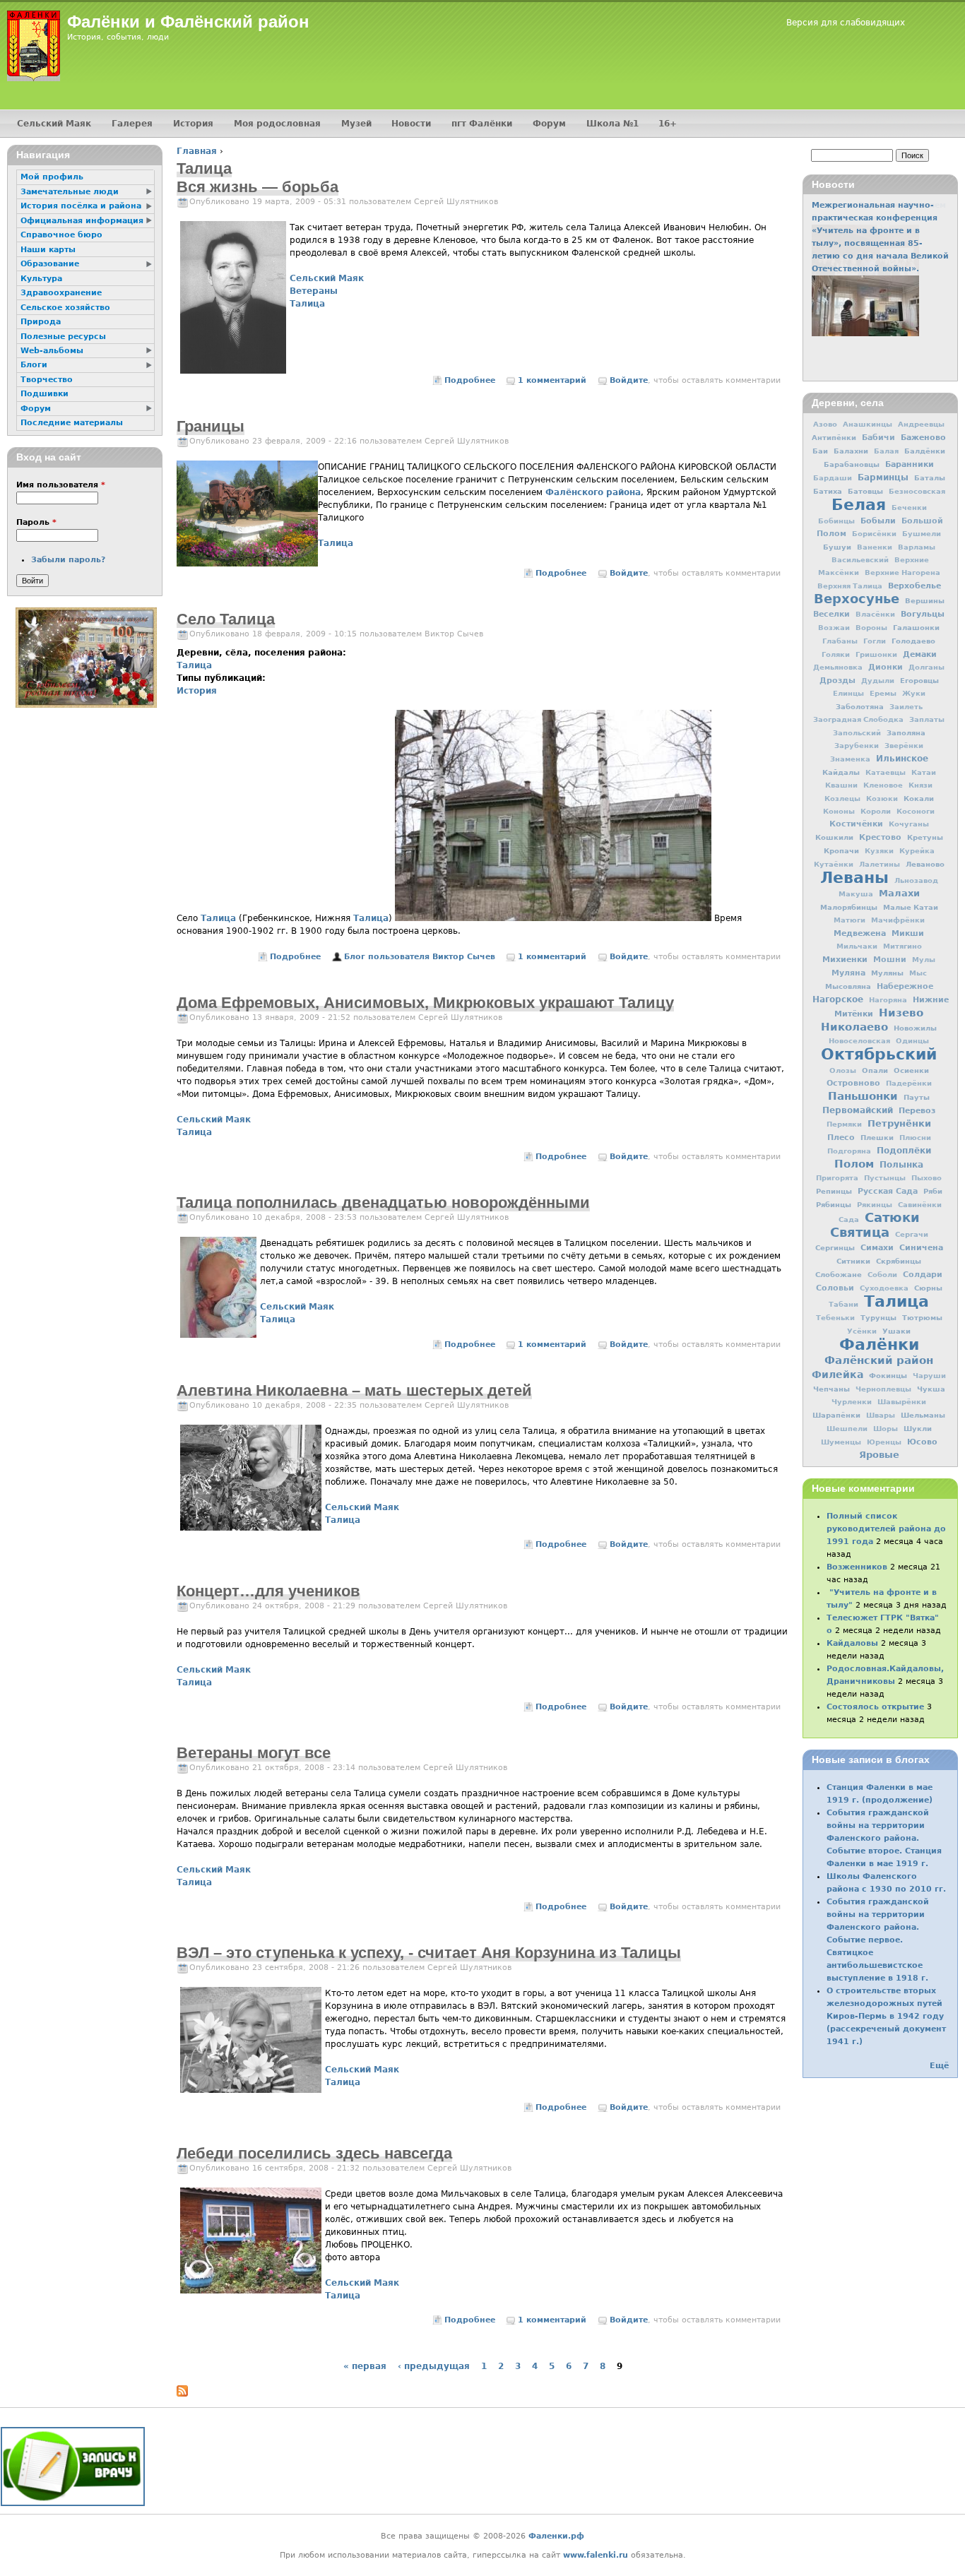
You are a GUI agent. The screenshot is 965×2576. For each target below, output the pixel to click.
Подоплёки (904, 1151)
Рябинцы (834, 1204)
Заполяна (906, 732)
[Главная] (34, 46)
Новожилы (915, 1028)
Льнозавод (916, 880)
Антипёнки (834, 437)
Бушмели (922, 534)
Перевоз (917, 1110)
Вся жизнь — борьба (257, 187)
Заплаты (927, 719)
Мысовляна (848, 986)
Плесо (841, 1138)
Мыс (918, 973)
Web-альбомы (52, 351)
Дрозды (837, 681)
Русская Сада (888, 1191)
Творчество (47, 380)
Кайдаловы (852, 1643)
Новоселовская (859, 1041)
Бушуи (837, 547)
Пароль (36, 522)
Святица (860, 1232)
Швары (881, 1415)
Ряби (933, 1191)
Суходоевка (884, 1288)
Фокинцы (888, 1375)
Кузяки (879, 851)
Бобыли (878, 521)
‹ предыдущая (434, 2366)
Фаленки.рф (556, 2536)
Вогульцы (923, 614)
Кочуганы (909, 824)
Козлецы (842, 799)
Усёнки (862, 1331)
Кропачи (841, 850)
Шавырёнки (902, 1402)
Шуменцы (841, 1442)
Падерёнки (909, 1083)
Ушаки (896, 1331)
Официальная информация (82, 221)
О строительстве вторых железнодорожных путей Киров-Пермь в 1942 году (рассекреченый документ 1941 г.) (886, 2016)
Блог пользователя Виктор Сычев (420, 957)
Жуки (914, 693)
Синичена (921, 1247)
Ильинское (902, 759)
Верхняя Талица (850, 586)
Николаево (854, 1027)
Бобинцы (836, 521)
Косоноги (916, 811)
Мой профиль (52, 177)
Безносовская (917, 491)
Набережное (905, 986)
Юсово (922, 1442)
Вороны (871, 628)
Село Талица (226, 619)
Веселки (831, 614)
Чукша (931, 1389)
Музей (356, 124)
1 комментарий (552, 380)
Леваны (854, 877)
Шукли (918, 1428)
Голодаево (913, 641)
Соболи (882, 1275)
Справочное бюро (61, 235)
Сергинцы (835, 1247)
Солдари (923, 1275)
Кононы (839, 811)
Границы (211, 426)
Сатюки (892, 1217)
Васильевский (860, 560)
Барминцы (883, 477)
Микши (908, 933)
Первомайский (858, 1110)
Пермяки (844, 1124)
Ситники (853, 1261)
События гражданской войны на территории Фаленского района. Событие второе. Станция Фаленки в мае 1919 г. (884, 1838)
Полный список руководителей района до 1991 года (886, 1529)
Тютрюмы (922, 1317)
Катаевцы (886, 772)
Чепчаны (831, 1389)
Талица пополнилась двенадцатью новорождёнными (383, 1203)
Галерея (132, 124)
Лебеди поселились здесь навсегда (314, 2153)
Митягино (902, 946)
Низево (901, 1013)
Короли (876, 811)
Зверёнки (904, 746)
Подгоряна (849, 1151)
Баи (820, 451)
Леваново (925, 864)
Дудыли (878, 681)
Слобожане (839, 1274)
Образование (50, 264)
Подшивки (45, 394)
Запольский (857, 733)
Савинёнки (920, 1205)
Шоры (886, 1429)
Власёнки (875, 614)
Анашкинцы (868, 424)
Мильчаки (857, 946)
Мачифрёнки (898, 920)
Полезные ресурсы (63, 337)
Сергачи (912, 1234)
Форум (549, 124)
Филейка (837, 1375)
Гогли (875, 641)
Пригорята (837, 1178)
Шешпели (847, 1429)
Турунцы (878, 1317)
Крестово (880, 837)
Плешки (877, 1137)
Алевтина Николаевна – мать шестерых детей (354, 1390)
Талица (307, 304)
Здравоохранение (61, 293)
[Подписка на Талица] (182, 2394)
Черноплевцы (883, 1389)
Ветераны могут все (254, 1753)
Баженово (923, 437)
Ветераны (314, 291)
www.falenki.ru (596, 2555)
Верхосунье (857, 599)
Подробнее (470, 380)
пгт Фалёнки (482, 124)
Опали (875, 1070)
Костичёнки (856, 824)
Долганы (926, 667)
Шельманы (923, 1415)
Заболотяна (860, 706)
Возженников (857, 1567)
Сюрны (928, 1288)
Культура (41, 279)
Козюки (882, 799)
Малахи (899, 893)
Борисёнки (874, 534)
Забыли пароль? (68, 560)
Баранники (910, 464)
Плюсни (915, 1138)
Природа (41, 322)
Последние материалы (72, 423)
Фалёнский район (879, 1360)
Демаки (920, 654)
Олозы (843, 1070)
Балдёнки (925, 451)
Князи (920, 785)
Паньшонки (863, 1096)
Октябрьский (879, 1054)
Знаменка (850, 759)
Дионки (886, 667)
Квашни (841, 785)
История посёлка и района (81, 206)
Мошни (890, 960)
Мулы (924, 960)
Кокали (919, 798)
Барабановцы (852, 464)
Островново (853, 1083)
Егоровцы (919, 680)
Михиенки (845, 959)
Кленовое (883, 785)
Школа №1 (612, 124)
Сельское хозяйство (65, 308)
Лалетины (880, 864)
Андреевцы (921, 424)
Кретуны (925, 837)
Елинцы (848, 693)
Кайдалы (841, 772)
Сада (849, 1219)
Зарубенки (857, 746)
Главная (197, 151)
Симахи (877, 1247)
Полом (854, 1164)
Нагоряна (888, 1000)
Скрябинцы (899, 1261)
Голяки (836, 654)
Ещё (939, 2066)
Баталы (930, 477)
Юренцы (884, 1442)
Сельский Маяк (327, 278)
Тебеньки (835, 1318)
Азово (825, 424)
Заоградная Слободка (858, 719)
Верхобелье (914, 586)
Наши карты (48, 250)
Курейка (917, 851)
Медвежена (860, 933)
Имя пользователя (61, 485)
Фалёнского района (593, 492)
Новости (411, 124)
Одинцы (912, 1041)
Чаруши (929, 1376)
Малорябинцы (849, 907)
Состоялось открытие (875, 1707)
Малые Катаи (911, 907)
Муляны (887, 973)
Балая (886, 451)
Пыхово (926, 1178)
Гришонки (876, 654)
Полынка (901, 1165)
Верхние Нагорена (902, 572)
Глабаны (840, 641)
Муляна (848, 973)
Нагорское (838, 999)
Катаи (924, 772)
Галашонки (916, 627)
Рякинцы (875, 1205)
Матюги (849, 920)
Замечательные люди (70, 192)
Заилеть (906, 707)
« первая (365, 2366)
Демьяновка (838, 667)
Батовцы (865, 491)
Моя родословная (277, 124)
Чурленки (852, 1402)
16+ (668, 124)
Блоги (34, 365)
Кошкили (834, 837)
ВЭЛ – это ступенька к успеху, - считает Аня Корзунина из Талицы (429, 1953)
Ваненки (875, 547)
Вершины (925, 600)
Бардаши (833, 478)
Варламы (917, 547)
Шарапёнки (836, 1415)
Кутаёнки (834, 864)
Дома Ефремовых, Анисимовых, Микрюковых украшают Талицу (425, 1003)
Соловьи (835, 1288)
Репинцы (834, 1191)
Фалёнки (879, 1344)
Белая (859, 504)
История (197, 691)
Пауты (917, 1097)
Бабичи (878, 438)
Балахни (851, 451)
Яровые (879, 1455)
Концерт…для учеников (268, 1591)
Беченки (909, 508)
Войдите (629, 380)
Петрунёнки (899, 1123)
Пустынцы (885, 1178)
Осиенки (911, 1070)
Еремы (883, 693)
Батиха (828, 491)
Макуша (856, 894)
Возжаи (834, 628)
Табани (843, 1304)
